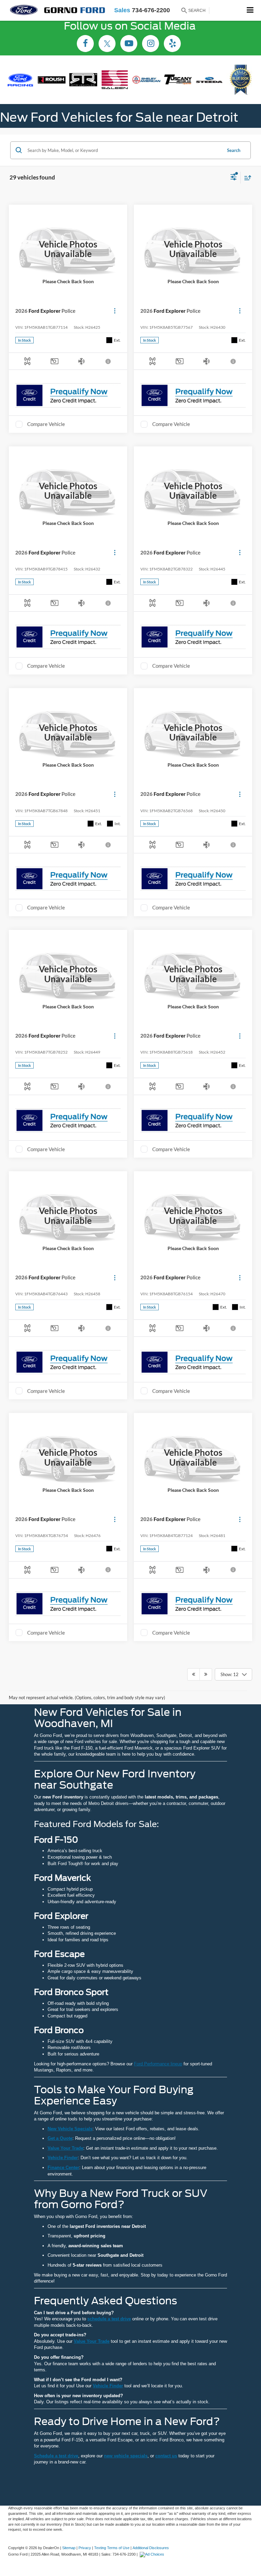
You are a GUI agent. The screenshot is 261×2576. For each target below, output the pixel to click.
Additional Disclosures (151, 2548)
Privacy (85, 2548)
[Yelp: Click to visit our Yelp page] (172, 44)
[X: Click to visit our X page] (107, 44)
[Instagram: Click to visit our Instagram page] (151, 44)
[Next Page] (206, 1674)
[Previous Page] (194, 1674)
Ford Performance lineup (158, 2064)
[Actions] (115, 311)
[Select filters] (234, 178)
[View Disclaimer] (109, 361)
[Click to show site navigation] (250, 10)
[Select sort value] (246, 178)
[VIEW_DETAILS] (68, 249)
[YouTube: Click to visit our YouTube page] (129, 44)
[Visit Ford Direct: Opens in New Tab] (153, 2554)
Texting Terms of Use (112, 2548)
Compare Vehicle (46, 424)
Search (234, 150)
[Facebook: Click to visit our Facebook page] (85, 44)
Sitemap (69, 2548)
